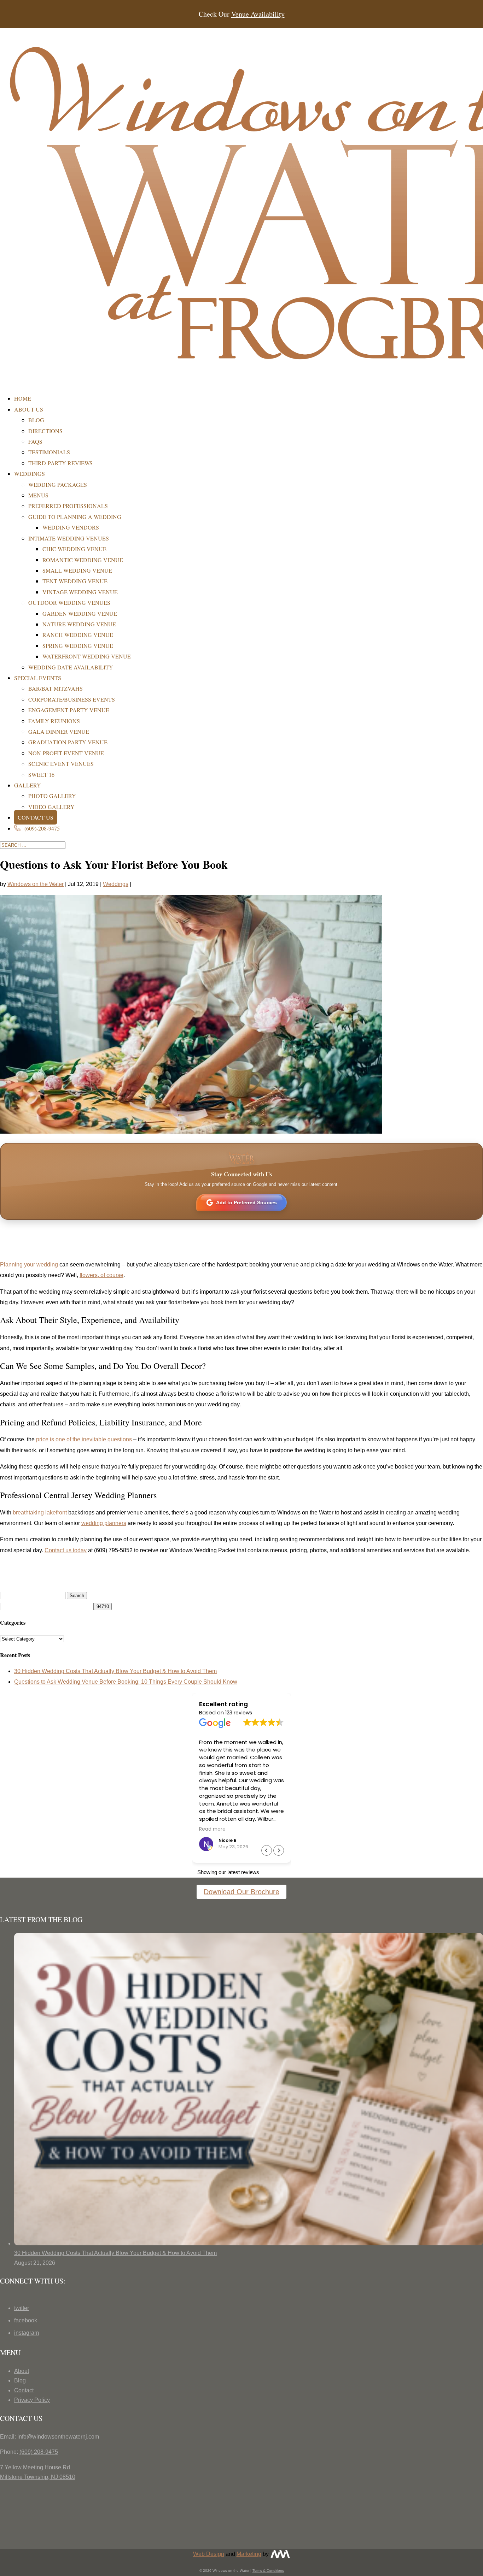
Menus (38, 495)
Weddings (116, 884)
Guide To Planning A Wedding (75, 517)
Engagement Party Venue (69, 710)
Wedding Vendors (71, 527)
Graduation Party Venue (68, 742)
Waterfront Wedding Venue (87, 656)
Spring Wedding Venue (78, 646)
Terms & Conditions (268, 2571)
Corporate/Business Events (72, 699)
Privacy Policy (32, 2400)
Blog (36, 420)
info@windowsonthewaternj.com (58, 2437)
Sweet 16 (41, 775)
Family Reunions (54, 721)
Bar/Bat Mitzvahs (56, 688)
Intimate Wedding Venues (69, 538)
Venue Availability (258, 14)
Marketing (249, 2554)
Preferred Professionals (68, 506)
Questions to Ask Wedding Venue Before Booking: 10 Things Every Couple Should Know (126, 1682)
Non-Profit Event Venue (66, 753)
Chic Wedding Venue (74, 549)
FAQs (35, 441)
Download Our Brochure (241, 1892)
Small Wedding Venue (77, 570)
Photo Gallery (52, 796)
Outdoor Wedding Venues (69, 602)
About (22, 2371)
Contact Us (36, 817)
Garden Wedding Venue (80, 613)
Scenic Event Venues (61, 764)
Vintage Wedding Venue (80, 592)
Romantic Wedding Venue (83, 560)
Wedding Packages (58, 485)
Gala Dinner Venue (59, 731)
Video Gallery (51, 807)
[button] (279, 1850)
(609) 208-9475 (39, 2452)
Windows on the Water (36, 884)
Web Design (209, 2554)
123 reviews (239, 1713)
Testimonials (49, 452)
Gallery (28, 785)
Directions (45, 431)
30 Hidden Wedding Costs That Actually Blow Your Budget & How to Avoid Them (115, 1671)
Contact (24, 2390)
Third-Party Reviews (60, 463)
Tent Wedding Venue (75, 581)
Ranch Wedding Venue (78, 635)
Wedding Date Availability (71, 667)
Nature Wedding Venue (79, 624)
